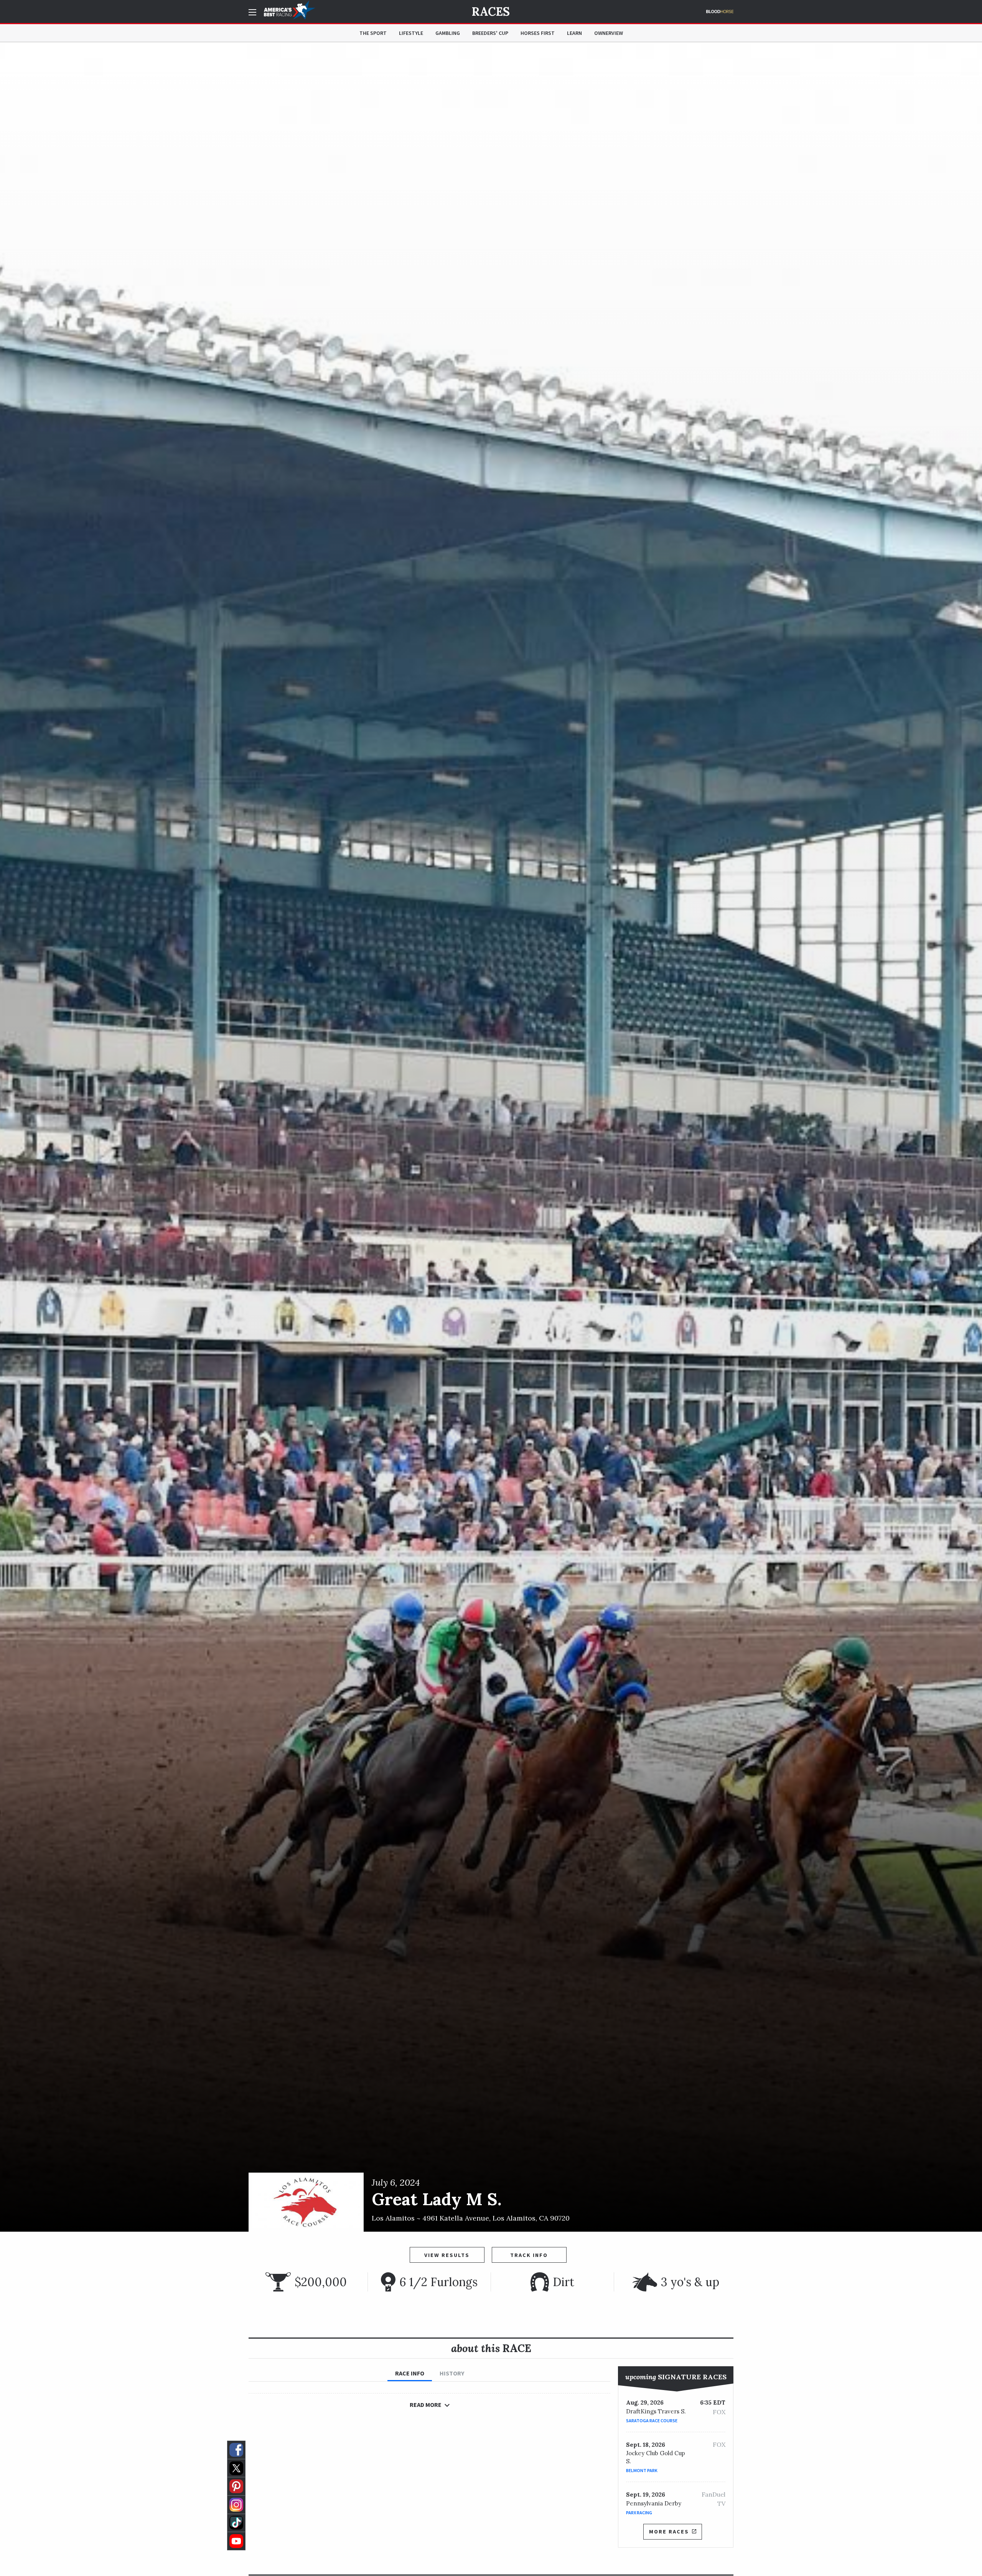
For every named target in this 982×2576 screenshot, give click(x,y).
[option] (491, 1137)
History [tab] (452, 2373)
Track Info (529, 2255)
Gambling (448, 33)
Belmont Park (642, 2470)
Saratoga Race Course (652, 2421)
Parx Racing (639, 2513)
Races (491, 12)
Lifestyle (411, 33)
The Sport (373, 33)
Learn (574, 33)
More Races (669, 2532)
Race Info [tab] (410, 2373)
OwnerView (609, 33)
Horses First (538, 33)
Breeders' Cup (490, 33)
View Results (447, 2255)
